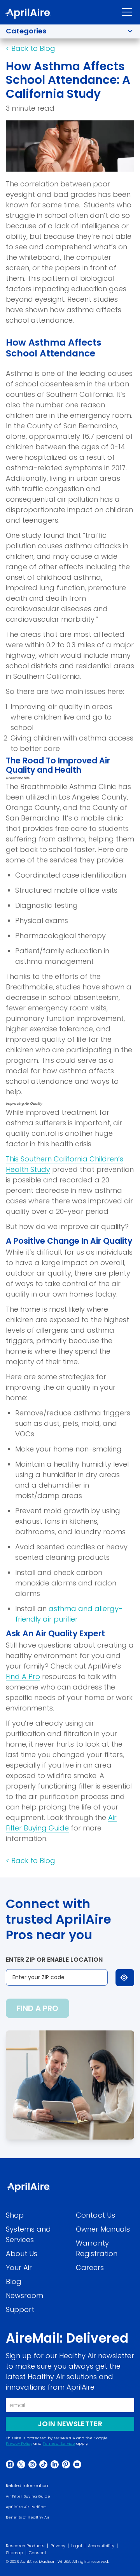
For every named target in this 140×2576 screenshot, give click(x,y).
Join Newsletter (70, 2423)
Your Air (19, 2267)
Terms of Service (59, 2444)
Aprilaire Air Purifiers (26, 2507)
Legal (77, 2546)
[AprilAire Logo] (28, 14)
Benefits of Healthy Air (28, 2517)
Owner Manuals (103, 2229)
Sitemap (14, 2553)
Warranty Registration (97, 2248)
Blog (14, 2281)
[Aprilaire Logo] (28, 2188)
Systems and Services (28, 2234)
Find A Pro (23, 1676)
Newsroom (24, 2295)
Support (20, 2309)
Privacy (58, 2546)
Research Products (25, 2546)
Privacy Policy (19, 2444)
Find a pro (38, 2008)
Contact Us (95, 2215)
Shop (15, 2215)
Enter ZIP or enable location (54, 1960)
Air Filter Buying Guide (28, 2496)
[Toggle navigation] (127, 12)
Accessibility (101, 2546)
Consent (38, 2553)
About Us (22, 2254)
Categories (26, 31)
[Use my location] (125, 1978)
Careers (90, 2267)
